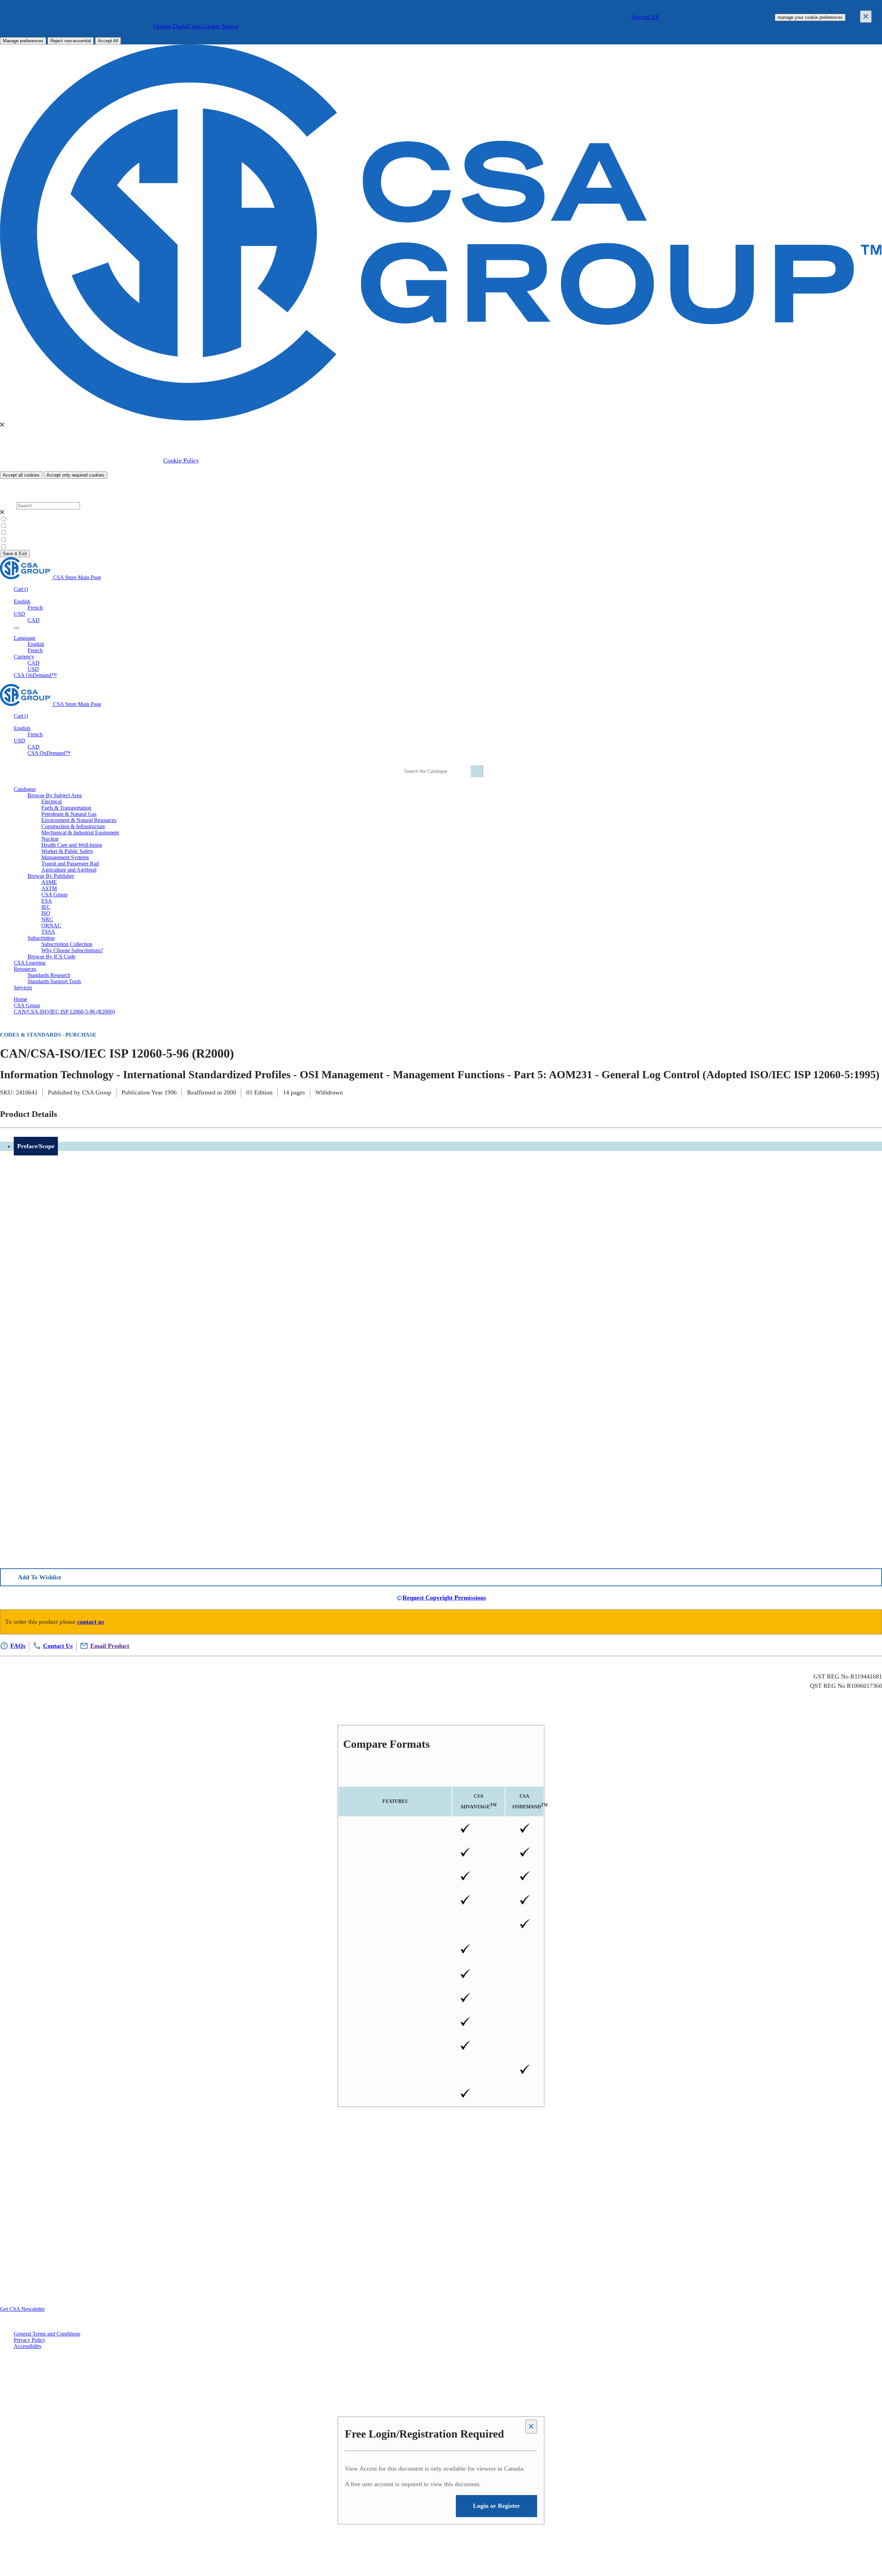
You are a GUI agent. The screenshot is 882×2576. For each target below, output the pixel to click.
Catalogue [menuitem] (25, 789)
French (35, 608)
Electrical (52, 802)
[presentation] (2, 425)
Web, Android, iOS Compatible (395, 2094)
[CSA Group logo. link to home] (441, 419)
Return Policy (22, 2206)
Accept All (645, 17)
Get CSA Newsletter (22, 2309)
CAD (34, 620)
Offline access (395, 1829)
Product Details (29, 1114)
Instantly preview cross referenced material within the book (395, 1999)
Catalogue (17, 2190)
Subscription (20, 2171)
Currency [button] (24, 657)
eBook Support (23, 2225)
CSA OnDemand (528, 1801)
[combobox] (440, 771)
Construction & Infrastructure (73, 826)
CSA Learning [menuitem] (30, 963)
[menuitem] (462, 802)
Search (7, 505)
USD (19, 614)
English (36, 644)
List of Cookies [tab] (30, 493)
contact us (91, 1622)
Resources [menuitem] (25, 969)
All (11, 519)
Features (395, 1801)
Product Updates (26, 2235)
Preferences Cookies (30, 533)
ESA (47, 901)
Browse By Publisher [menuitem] (51, 876)
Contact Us (18, 2294)
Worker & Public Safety (67, 851)
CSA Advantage (478, 1801)
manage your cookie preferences (810, 17)
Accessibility (28, 2346)
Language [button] (25, 638)
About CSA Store (25, 2162)
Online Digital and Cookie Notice (196, 26)
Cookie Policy (181, 460)
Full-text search (395, 1853)
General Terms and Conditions (47, 2334)
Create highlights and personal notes (395, 1877)
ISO (46, 913)
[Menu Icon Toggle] (17, 628)
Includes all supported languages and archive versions (395, 1925)
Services (13, 2181)
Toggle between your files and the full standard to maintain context (395, 1975)
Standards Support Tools (54, 981)
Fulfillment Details (31, 2215)
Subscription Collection (67, 944)
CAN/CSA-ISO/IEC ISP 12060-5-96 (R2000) (64, 1012)
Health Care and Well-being (72, 845)
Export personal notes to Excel (395, 2022)
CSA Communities (26, 2259)
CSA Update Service (29, 2269)
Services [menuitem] (23, 988)
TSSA (48, 932)
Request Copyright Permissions (444, 1598)
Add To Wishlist (39, 1577)
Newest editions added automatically (395, 1901)
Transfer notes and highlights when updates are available (395, 2047)
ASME (49, 882)
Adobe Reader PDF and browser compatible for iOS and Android (395, 2070)
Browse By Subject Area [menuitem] (55, 795)
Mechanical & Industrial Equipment (80, 833)
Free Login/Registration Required (424, 2434)
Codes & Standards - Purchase (48, 1035)
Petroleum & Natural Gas (69, 814)
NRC (47, 919)
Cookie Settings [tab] (31, 487)
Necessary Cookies (29, 526)
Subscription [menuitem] (41, 938)
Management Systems (65, 857)
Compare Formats (386, 1744)
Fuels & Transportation (66, 808)
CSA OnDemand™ (35, 675)
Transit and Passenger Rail (70, 864)
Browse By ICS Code (52, 957)
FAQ (6, 2284)
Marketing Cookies (29, 547)
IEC (46, 907)
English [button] (22, 601)
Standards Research (49, 975)
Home (20, 999)
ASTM (49, 888)
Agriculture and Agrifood (69, 870)
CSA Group (54, 895)
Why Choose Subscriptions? (72, 950)
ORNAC (51, 926)
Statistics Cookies (27, 540)
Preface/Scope (36, 1146)
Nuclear (50, 839)
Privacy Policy (30, 2340)
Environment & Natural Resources (79, 820)
